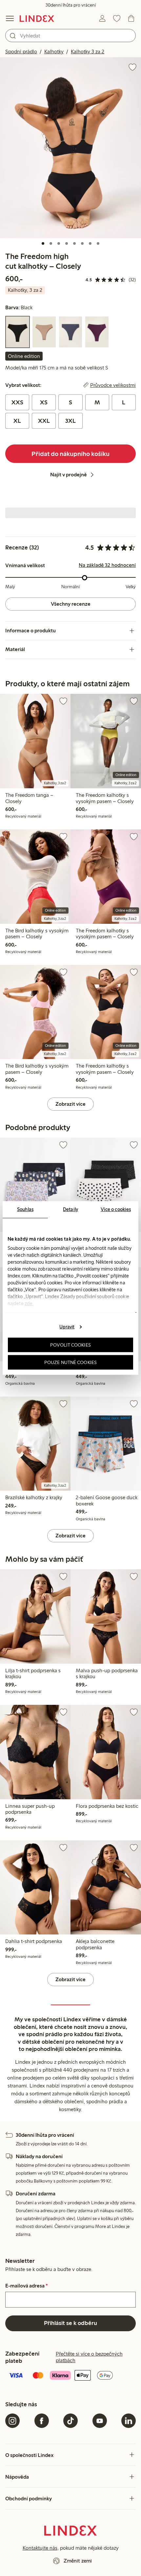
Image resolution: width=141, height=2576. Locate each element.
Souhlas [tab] (25, 1209)
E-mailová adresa (27, 2286)
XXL (44, 421)
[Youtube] (100, 2421)
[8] (98, 243)
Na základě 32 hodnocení (107, 565)
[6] (82, 243)
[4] (67, 243)
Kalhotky (54, 51)
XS (44, 402)
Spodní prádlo (21, 51)
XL (17, 421)
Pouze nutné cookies (70, 1362)
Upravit (67, 1326)
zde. (29, 1303)
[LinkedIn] (129, 2421)
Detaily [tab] (70, 1209)
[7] (90, 243)
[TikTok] (70, 2421)
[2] (51, 243)
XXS (17, 402)
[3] (59, 243)
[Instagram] (12, 2421)
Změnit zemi (78, 2561)
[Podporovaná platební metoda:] (70, 2376)
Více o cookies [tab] (116, 1209)
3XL (70, 421)
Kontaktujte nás (40, 2548)
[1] (43, 243)
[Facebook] (42, 2421)
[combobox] (70, 36)
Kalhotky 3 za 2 (88, 51)
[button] (70, 148)
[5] (74, 243)
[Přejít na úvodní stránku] (37, 18)
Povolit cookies (70, 1345)
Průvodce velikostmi (113, 385)
